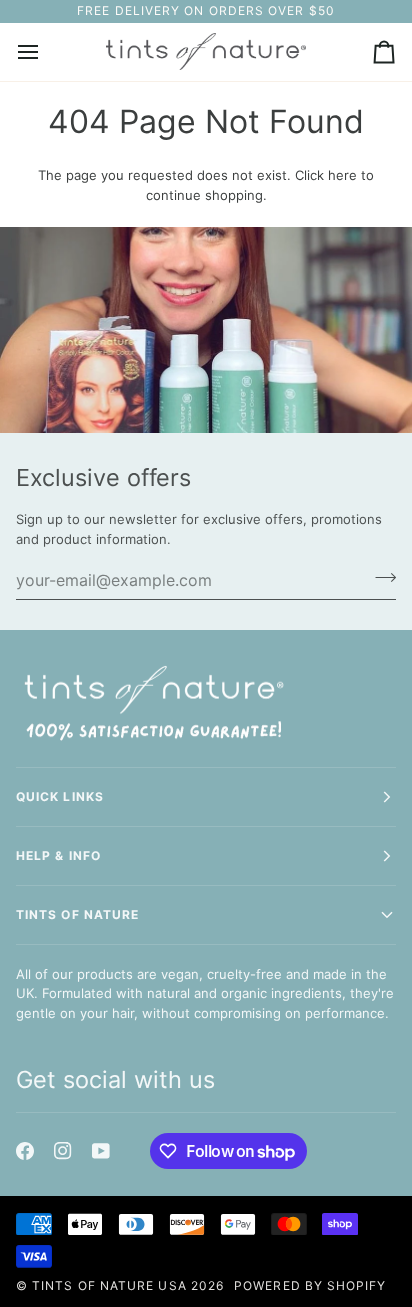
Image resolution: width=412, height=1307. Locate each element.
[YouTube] (101, 1151)
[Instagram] (63, 1151)
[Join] (379, 577)
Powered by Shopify (310, 1285)
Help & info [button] (58, 855)
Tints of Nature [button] (77, 914)
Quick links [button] (60, 796)
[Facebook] (25, 1151)
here (342, 175)
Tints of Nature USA (109, 1285)
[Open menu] (46, 52)
